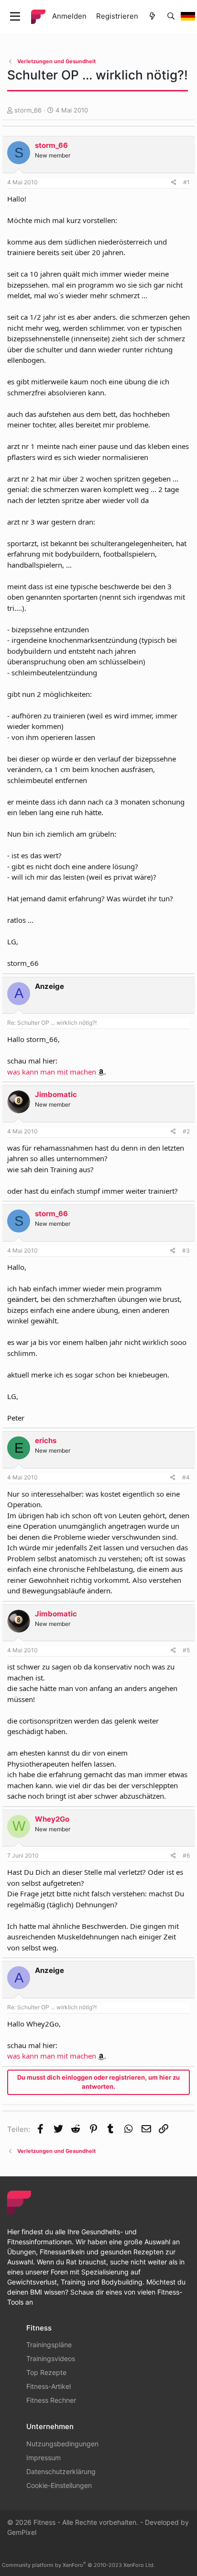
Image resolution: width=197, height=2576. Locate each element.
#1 (186, 182)
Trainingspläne (49, 2345)
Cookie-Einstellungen (59, 2485)
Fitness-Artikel (49, 2386)
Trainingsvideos (51, 2358)
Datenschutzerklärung (61, 2471)
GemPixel (22, 2532)
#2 (186, 1131)
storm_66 (28, 110)
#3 (186, 1250)
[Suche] (171, 17)
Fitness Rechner (51, 2400)
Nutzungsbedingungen (62, 2444)
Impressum (44, 2458)
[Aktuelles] (152, 17)
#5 (186, 1650)
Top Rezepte (46, 2372)
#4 (186, 1477)
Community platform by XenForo (78, 2565)
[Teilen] (174, 182)
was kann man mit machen (52, 1072)
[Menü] (15, 17)
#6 (186, 1855)
